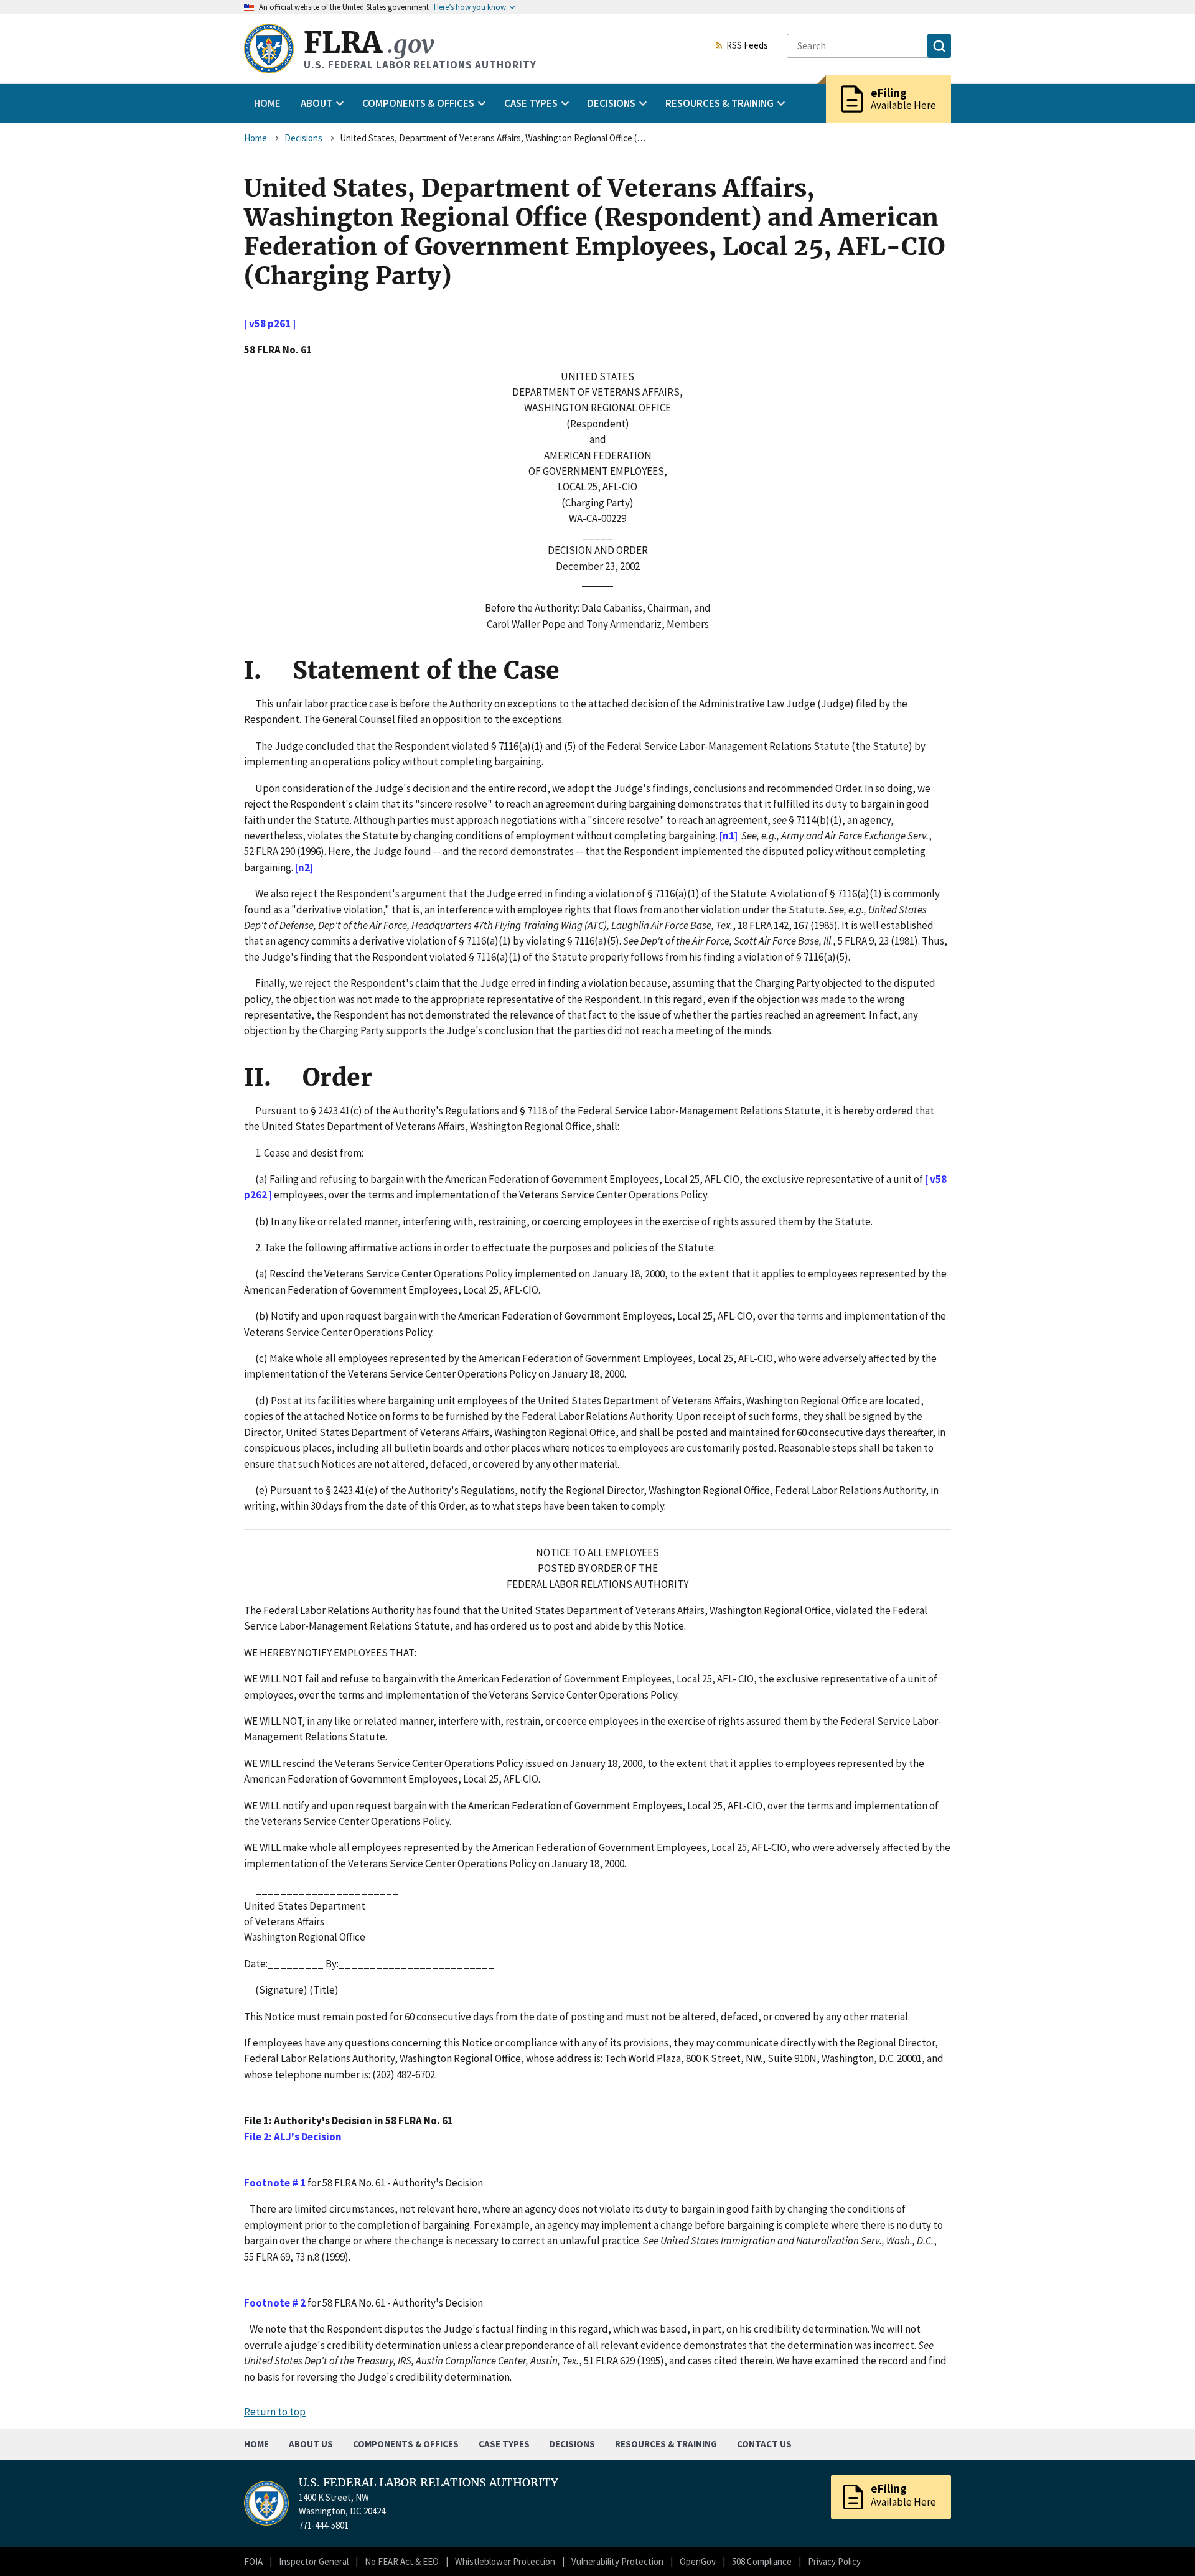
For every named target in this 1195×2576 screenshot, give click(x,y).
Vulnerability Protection (617, 2561)
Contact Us (764, 2444)
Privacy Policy (834, 2561)
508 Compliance (762, 2561)
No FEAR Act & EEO (402, 2561)
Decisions (303, 138)
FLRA (369, 43)
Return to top (275, 2412)
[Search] (939, 46)
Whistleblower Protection (505, 2561)
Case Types (504, 2444)
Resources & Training (666, 2444)
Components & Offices (406, 2444)
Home (267, 103)
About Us (311, 2444)
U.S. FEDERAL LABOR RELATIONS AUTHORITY (429, 2483)
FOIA (253, 2561)
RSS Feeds (747, 46)
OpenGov (698, 2561)
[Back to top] (1164, 2545)
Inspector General (314, 2561)
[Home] (269, 49)
